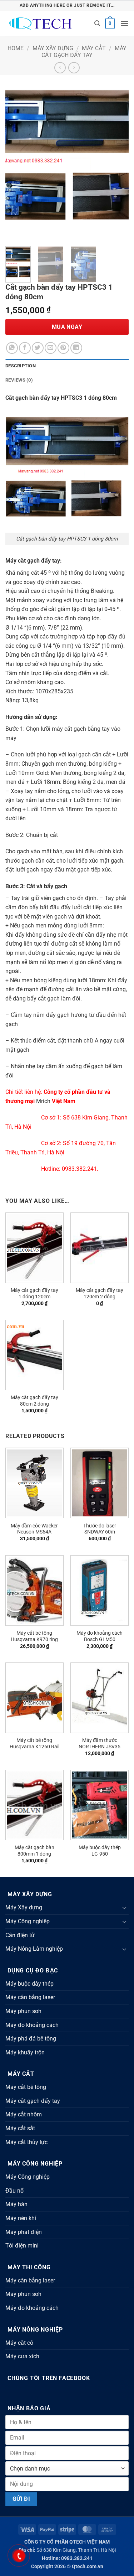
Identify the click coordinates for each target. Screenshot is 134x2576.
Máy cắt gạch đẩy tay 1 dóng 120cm (34, 1293)
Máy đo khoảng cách (32, 2025)
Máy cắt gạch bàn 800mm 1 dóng (34, 1851)
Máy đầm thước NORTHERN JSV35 (100, 1743)
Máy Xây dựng (53, 48)
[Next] (117, 161)
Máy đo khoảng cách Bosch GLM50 (100, 1636)
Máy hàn (16, 2204)
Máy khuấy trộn (25, 2052)
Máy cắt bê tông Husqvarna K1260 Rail (34, 1743)
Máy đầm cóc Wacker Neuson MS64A (34, 1529)
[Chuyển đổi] (124, 1908)
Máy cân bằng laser (30, 1997)
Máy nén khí (21, 2218)
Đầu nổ (14, 2191)
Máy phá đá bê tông (31, 2039)
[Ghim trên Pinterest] (63, 348)
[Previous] (17, 161)
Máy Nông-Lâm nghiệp (34, 1949)
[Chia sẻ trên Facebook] (25, 348)
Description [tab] (21, 366)
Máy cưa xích (22, 2356)
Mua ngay (67, 327)
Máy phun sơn (23, 2011)
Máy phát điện (24, 2232)
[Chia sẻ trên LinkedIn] (76, 348)
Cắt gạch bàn (22, 398)
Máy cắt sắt (20, 2128)
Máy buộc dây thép (29, 1984)
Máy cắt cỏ (19, 2343)
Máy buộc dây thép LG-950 (100, 1851)
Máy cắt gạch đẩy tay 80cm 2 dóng (34, 1401)
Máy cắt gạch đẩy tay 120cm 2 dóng (100, 1293)
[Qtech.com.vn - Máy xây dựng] (47, 24)
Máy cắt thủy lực (26, 2142)
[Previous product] (74, 68)
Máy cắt (94, 48)
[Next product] (60, 68)
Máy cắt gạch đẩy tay (84, 52)
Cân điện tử (20, 1935)
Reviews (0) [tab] (19, 380)
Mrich (43, 1101)
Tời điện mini (22, 2246)
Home (16, 48)
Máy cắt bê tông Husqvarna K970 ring (34, 1636)
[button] (97, 23)
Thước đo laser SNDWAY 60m (100, 1529)
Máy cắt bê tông (26, 2087)
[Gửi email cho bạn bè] (51, 348)
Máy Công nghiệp (28, 1921)
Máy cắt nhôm (24, 2114)
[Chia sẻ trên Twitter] (38, 348)
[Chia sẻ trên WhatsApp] (12, 348)
